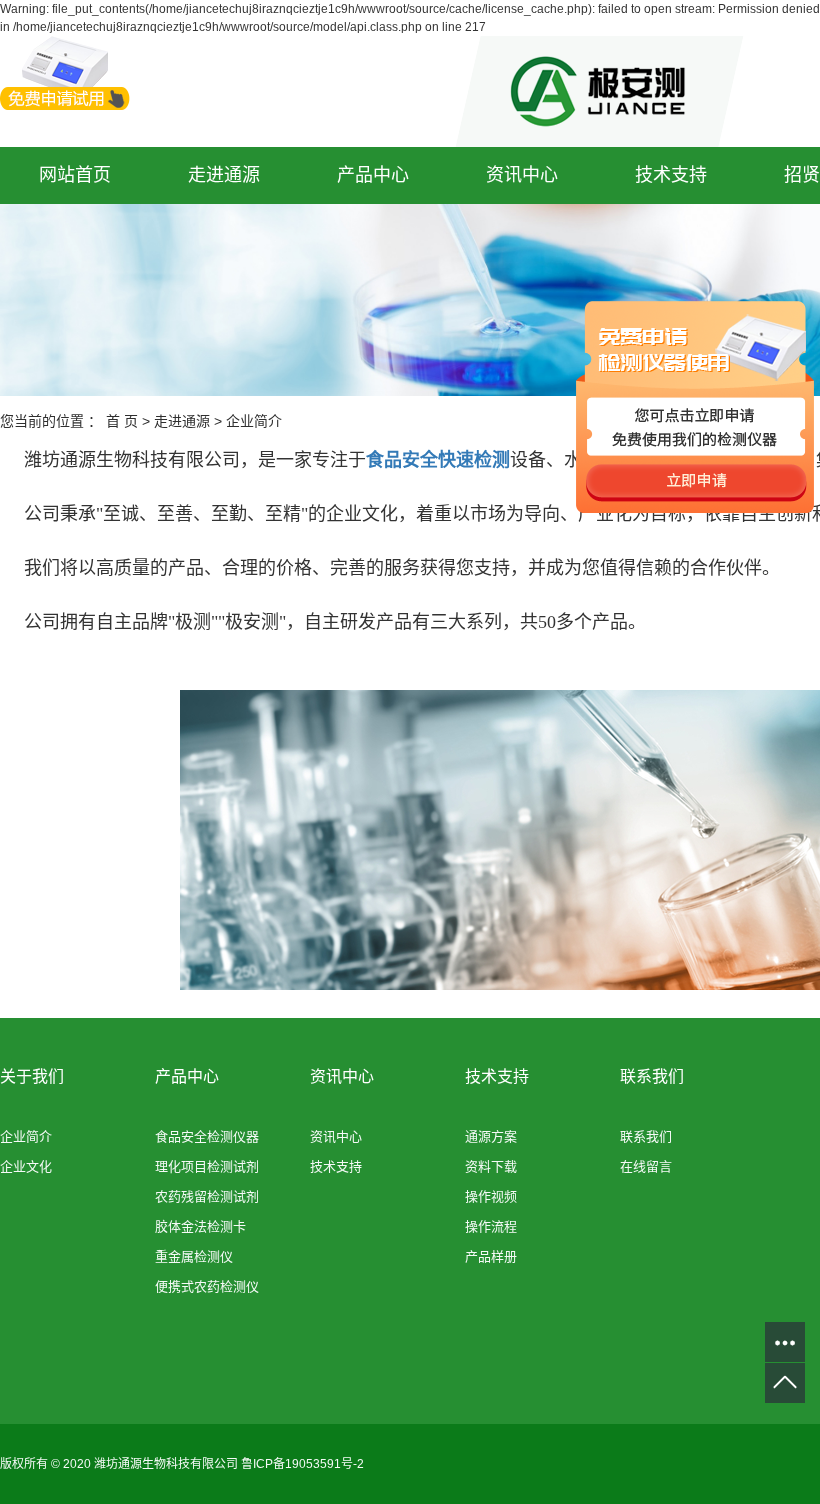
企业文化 (26, 1166)
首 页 (122, 421)
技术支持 (671, 175)
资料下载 (491, 1166)
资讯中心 (522, 175)
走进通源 (224, 175)
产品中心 (373, 175)
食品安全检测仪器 (207, 1136)
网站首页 (75, 175)
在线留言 (646, 1166)
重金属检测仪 (194, 1256)
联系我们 (646, 1136)
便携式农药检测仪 (207, 1286)
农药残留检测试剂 (207, 1196)
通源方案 (491, 1136)
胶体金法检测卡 (200, 1226)
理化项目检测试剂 (207, 1166)
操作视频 (491, 1196)
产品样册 (491, 1256)
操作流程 (491, 1226)
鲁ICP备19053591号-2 (302, 1464)
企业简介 (26, 1136)
